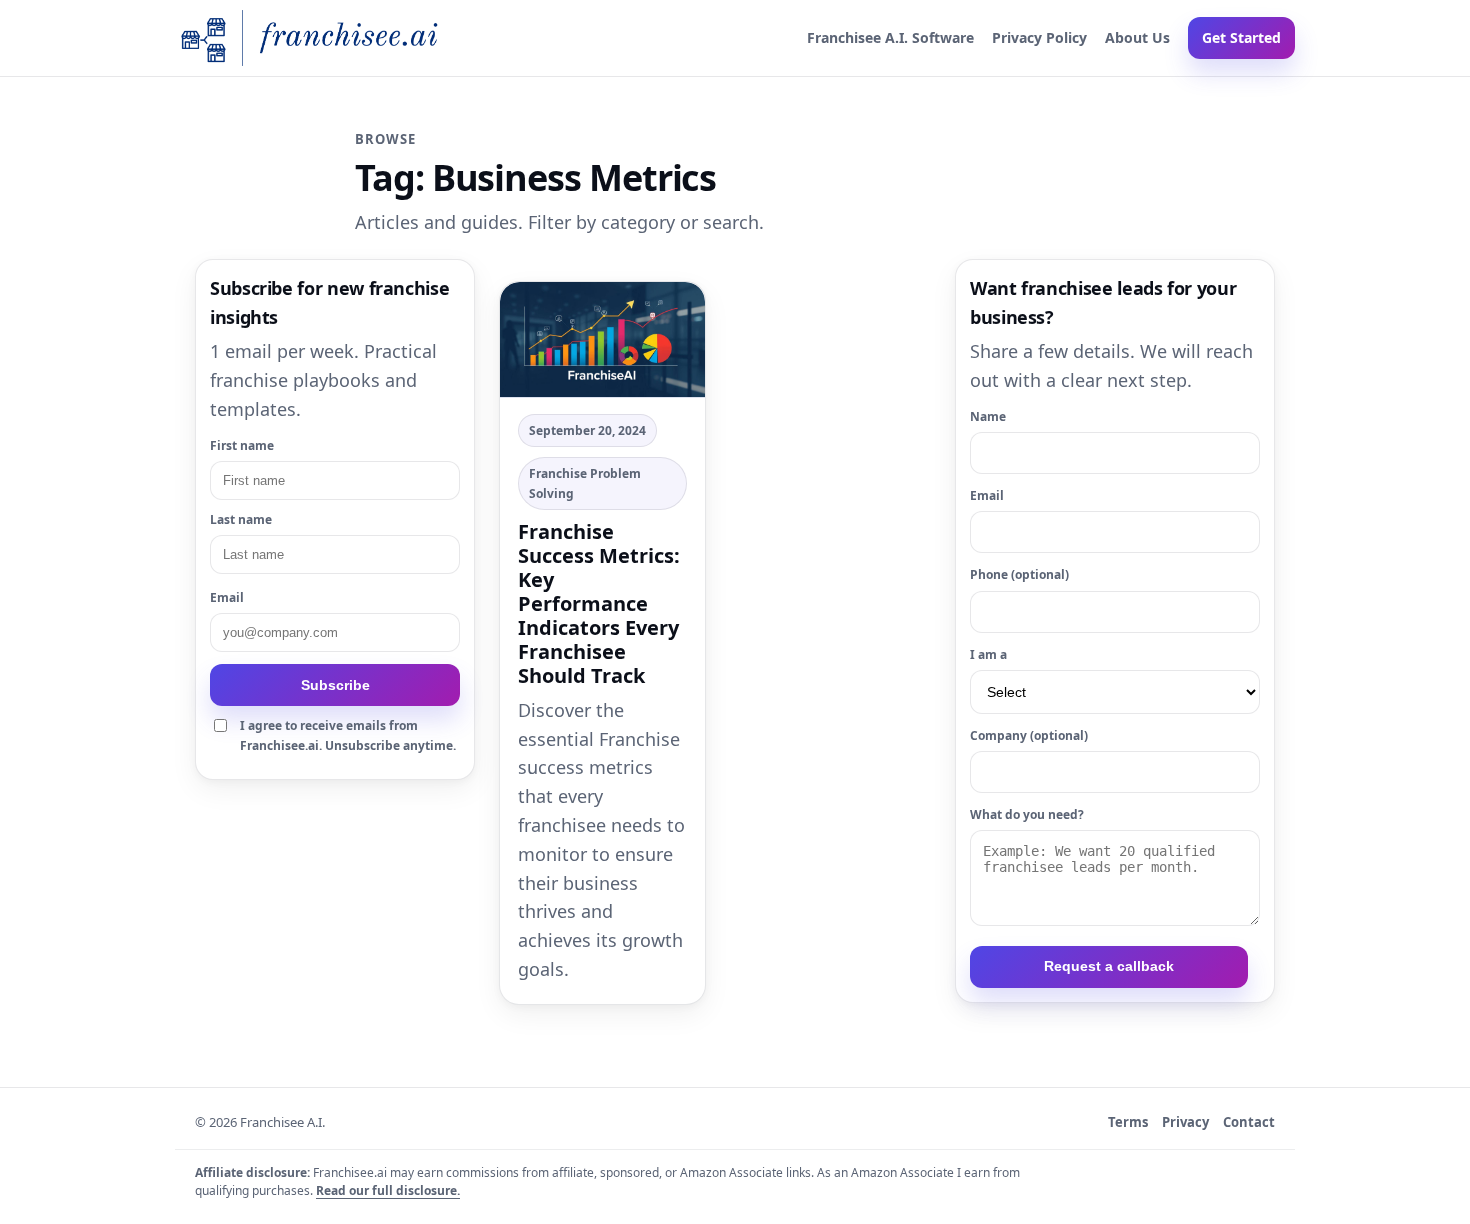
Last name (241, 519)
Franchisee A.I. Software (890, 37)
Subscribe (335, 685)
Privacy (1185, 1122)
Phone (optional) (1019, 574)
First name (242, 445)
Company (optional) (1029, 735)
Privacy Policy (1039, 37)
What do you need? (1027, 814)
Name (988, 416)
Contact (1249, 1122)
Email (227, 597)
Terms (1128, 1122)
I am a (988, 654)
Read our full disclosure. (388, 1190)
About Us (1137, 37)
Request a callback (1109, 966)
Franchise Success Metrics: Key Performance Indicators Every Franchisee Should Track (599, 603)
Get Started (1241, 37)
